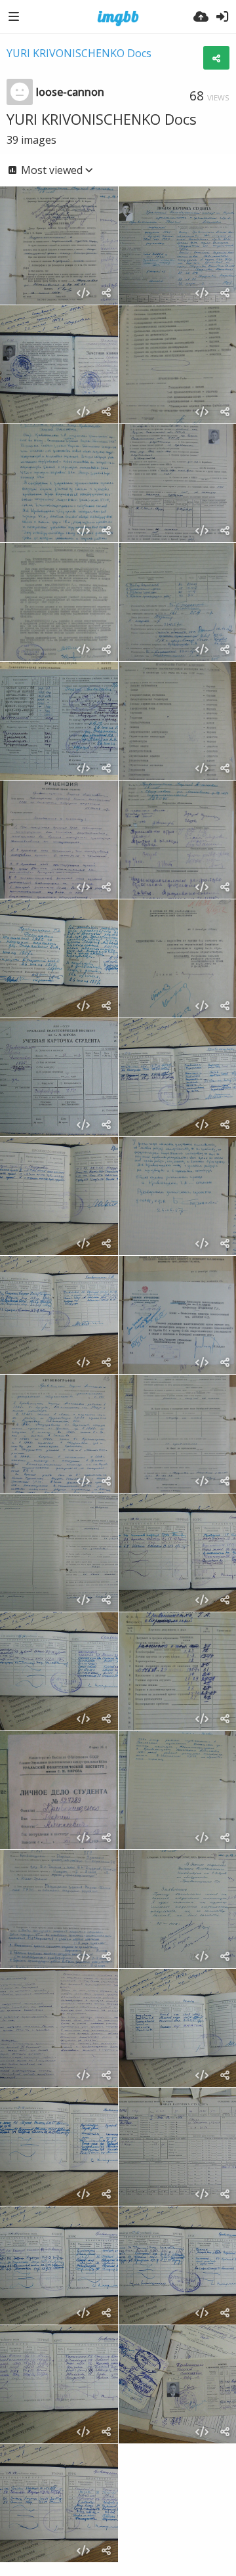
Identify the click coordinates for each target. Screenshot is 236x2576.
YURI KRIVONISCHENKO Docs (79, 53)
